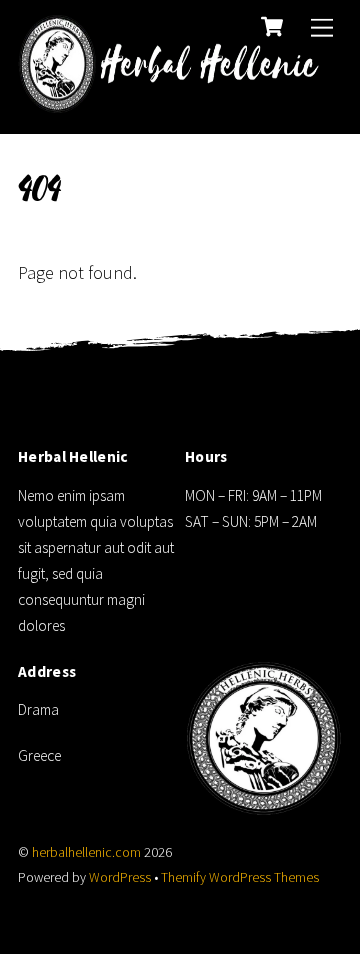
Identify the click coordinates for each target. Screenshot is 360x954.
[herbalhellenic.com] (175, 101)
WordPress (120, 877)
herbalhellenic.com (86, 852)
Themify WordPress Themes (240, 877)
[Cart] (272, 27)
